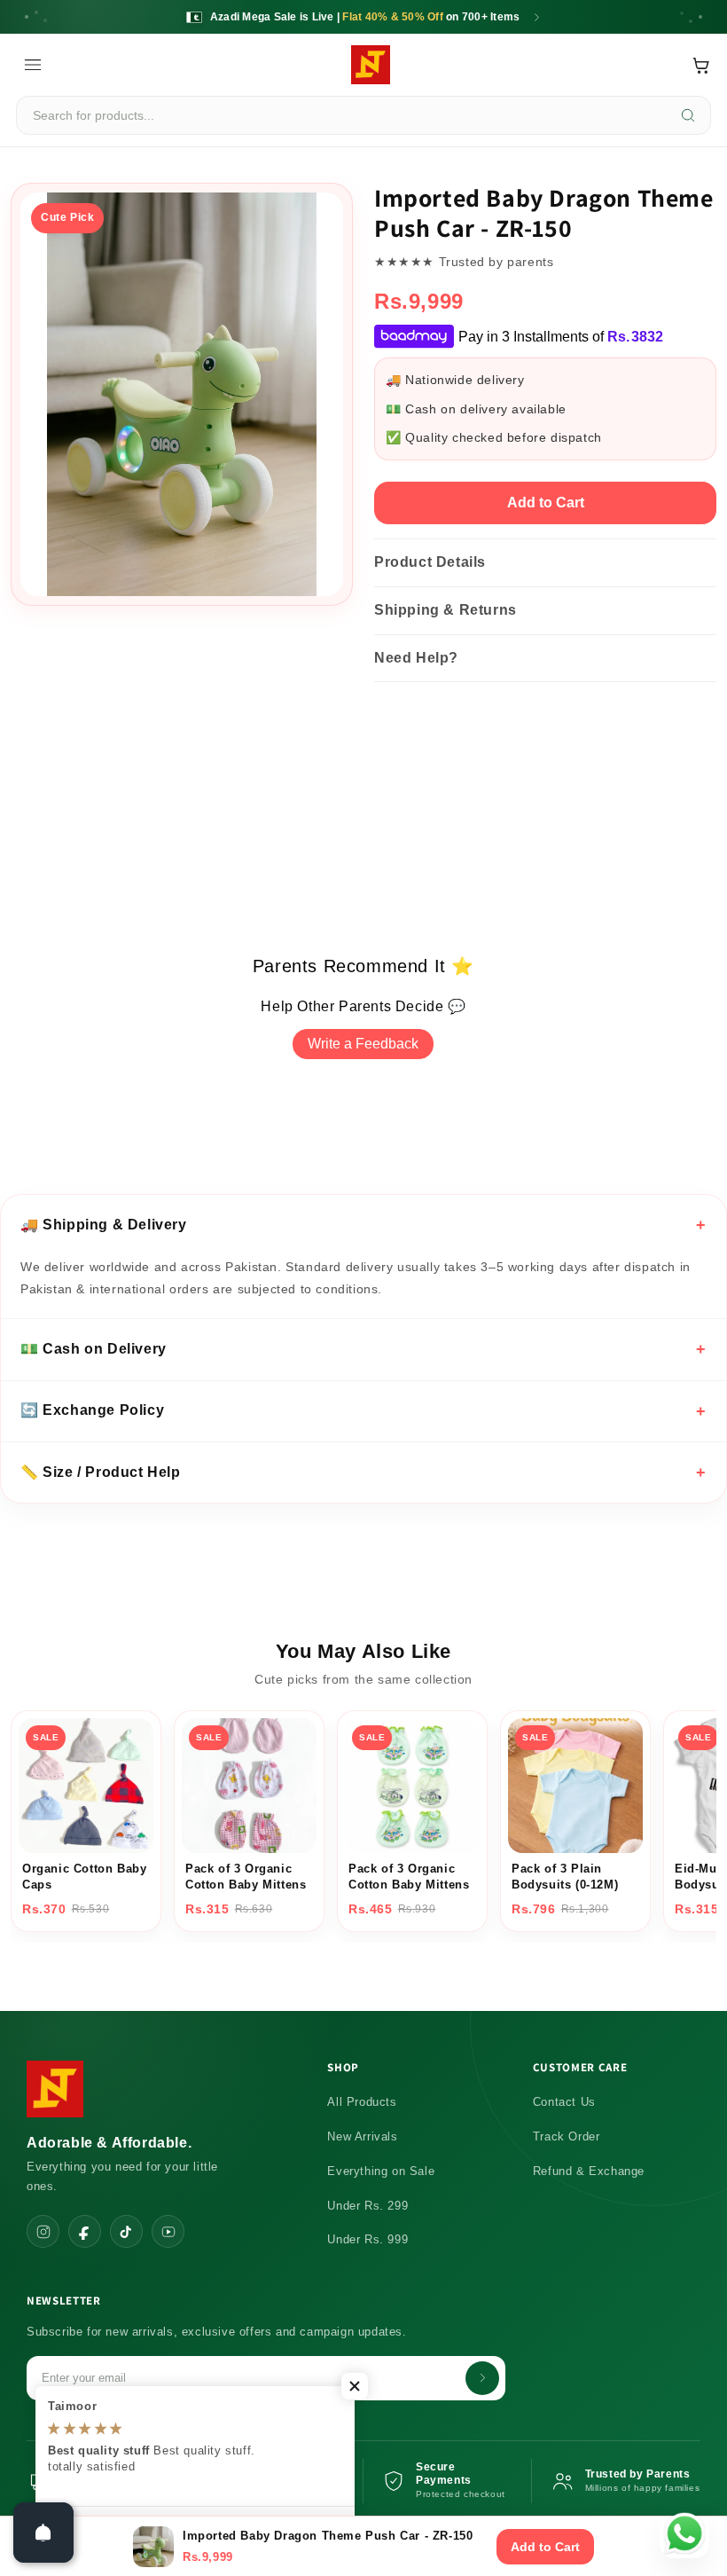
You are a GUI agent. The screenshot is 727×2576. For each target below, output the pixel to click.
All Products (362, 2102)
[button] (355, 2386)
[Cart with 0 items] (701, 65)
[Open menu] (33, 65)
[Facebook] (85, 2231)
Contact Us (564, 2102)
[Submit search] (688, 115)
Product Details (430, 562)
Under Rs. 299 (367, 2206)
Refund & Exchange (589, 2171)
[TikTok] (126, 2231)
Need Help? (416, 658)
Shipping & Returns (446, 610)
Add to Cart (546, 503)
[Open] (43, 2533)
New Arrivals (362, 2136)
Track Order (567, 2136)
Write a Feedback (363, 1044)
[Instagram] (43, 2231)
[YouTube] (168, 2231)
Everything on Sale (381, 2171)
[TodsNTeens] (371, 65)
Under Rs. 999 (367, 2239)
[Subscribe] (482, 2378)
